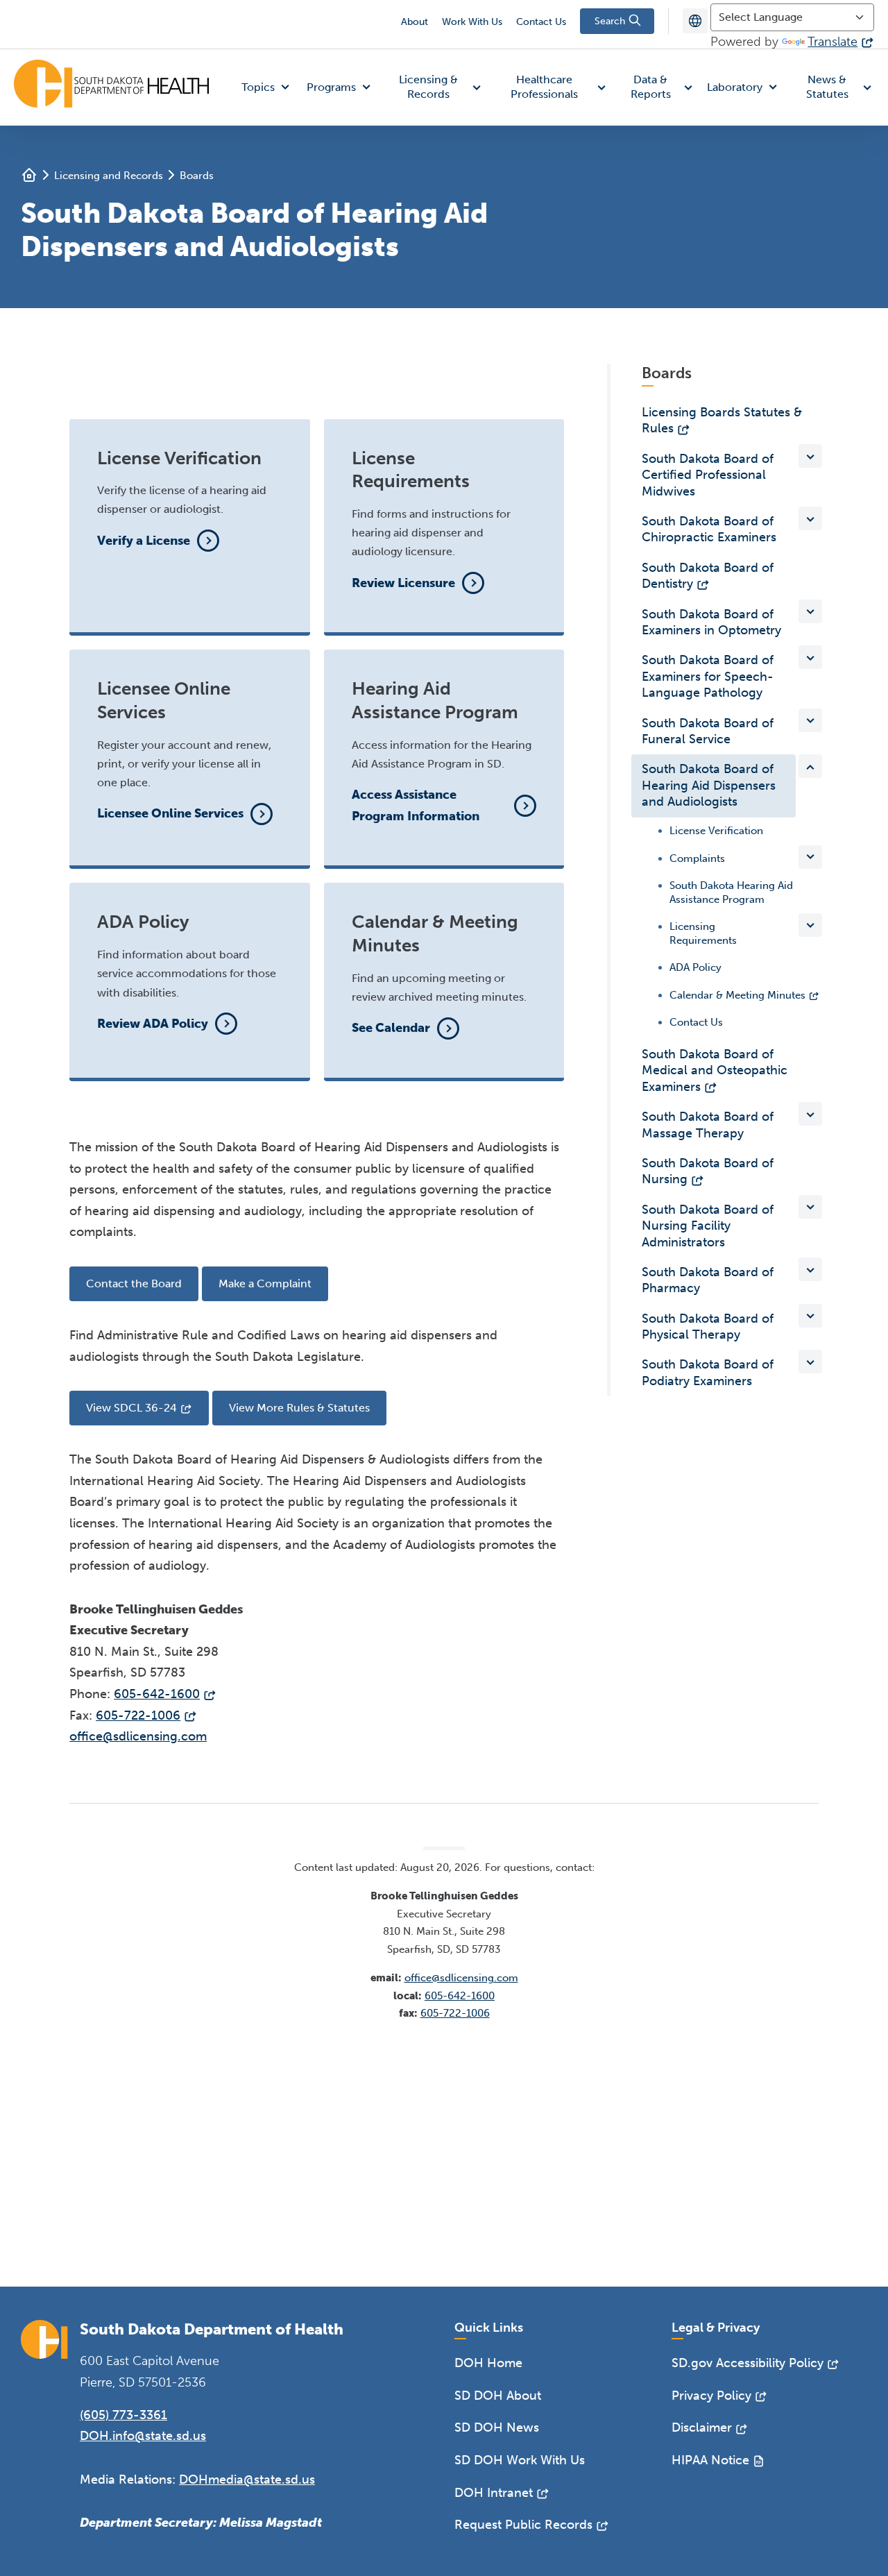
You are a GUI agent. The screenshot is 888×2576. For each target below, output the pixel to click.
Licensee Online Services (170, 813)
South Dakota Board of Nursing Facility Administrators (708, 1226)
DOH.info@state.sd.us (143, 2436)
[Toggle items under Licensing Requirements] (810, 925)
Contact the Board (134, 1283)
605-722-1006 (138, 1715)
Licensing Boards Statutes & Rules (722, 420)
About (415, 22)
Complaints (697, 858)
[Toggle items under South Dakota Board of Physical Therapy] (810, 1316)
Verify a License (144, 541)
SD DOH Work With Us (520, 2460)
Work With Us (472, 22)
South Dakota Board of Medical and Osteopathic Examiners (715, 1070)
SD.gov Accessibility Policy (748, 2363)
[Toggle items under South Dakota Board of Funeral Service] (810, 720)
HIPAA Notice (710, 2460)
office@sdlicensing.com (138, 1736)
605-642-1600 (157, 1694)
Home (29, 175)
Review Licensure (403, 583)
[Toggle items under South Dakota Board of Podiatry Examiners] (810, 1362)
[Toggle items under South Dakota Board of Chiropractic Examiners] (810, 518)
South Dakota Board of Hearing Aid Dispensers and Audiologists (709, 785)
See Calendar (391, 1028)
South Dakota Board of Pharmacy (708, 1280)
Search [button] (611, 21)
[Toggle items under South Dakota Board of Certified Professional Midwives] (810, 456)
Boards (197, 176)
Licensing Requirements (703, 933)
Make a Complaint (265, 1283)
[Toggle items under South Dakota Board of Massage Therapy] (810, 1114)
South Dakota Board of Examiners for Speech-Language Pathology (708, 676)
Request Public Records (523, 2525)
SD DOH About (498, 2396)
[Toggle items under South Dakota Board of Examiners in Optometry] (810, 611)
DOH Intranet (494, 2493)
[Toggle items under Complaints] (810, 856)
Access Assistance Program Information (416, 805)
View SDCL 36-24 (131, 1408)
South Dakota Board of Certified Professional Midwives (708, 475)
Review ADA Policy (153, 1024)
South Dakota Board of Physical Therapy (708, 1327)
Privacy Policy (711, 2396)
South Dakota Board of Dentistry (708, 576)
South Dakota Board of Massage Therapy (708, 1125)
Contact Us (541, 22)
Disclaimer (702, 2427)
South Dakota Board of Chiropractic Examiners (709, 529)
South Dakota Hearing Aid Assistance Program (731, 892)
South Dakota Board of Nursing (708, 1171)
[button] (268, 88)
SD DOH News (497, 2427)
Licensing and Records (109, 176)
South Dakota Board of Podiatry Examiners (708, 1372)
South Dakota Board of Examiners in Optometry (711, 622)
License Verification (716, 831)
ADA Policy (695, 967)
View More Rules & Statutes (299, 1408)
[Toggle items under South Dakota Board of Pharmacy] (810, 1269)
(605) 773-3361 (123, 2415)
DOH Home (488, 2363)
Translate (832, 42)
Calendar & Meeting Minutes (737, 994)
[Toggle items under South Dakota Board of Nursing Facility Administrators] (810, 1207)
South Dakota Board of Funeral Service (708, 731)
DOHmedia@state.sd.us (247, 2480)
